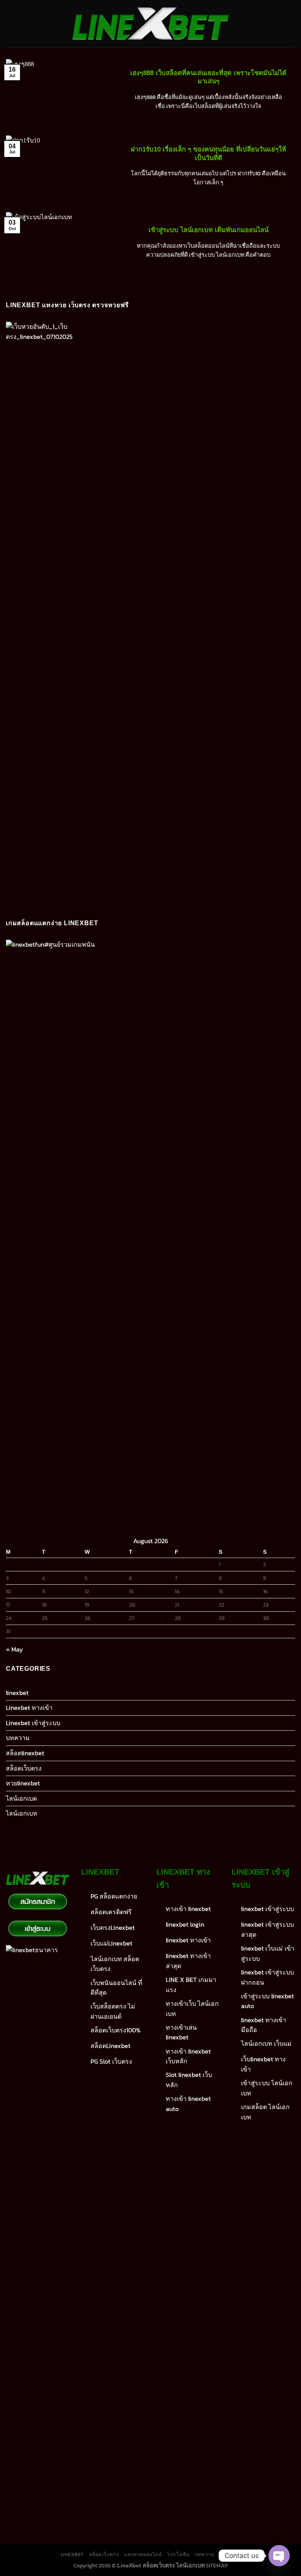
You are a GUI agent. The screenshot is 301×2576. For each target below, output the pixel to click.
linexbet (17, 1693)
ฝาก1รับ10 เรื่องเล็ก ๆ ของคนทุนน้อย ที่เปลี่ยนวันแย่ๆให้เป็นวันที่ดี (209, 154)
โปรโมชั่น (178, 2554)
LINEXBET (72, 2554)
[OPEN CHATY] (279, 2556)
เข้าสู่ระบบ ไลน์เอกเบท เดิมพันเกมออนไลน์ (209, 230)
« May (15, 1649)
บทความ (18, 1738)
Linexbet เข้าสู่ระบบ (33, 1723)
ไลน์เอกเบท (22, 1813)
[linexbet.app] (151, 24)
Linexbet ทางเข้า (29, 1708)
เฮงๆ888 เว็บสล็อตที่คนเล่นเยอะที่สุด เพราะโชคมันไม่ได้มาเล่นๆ (208, 77)
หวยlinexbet (23, 1783)
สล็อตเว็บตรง (24, 1768)
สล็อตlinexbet (25, 1753)
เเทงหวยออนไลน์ (143, 2554)
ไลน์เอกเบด (21, 1798)
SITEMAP (217, 2565)
